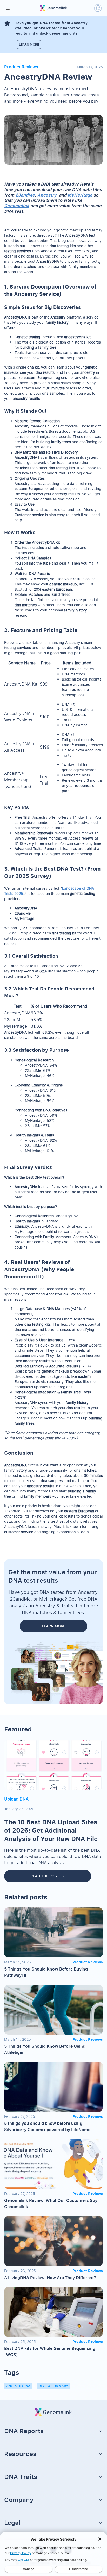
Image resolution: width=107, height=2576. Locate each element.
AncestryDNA (18, 2386)
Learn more (29, 44)
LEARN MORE (53, 1626)
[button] (8, 8)
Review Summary (53, 2386)
